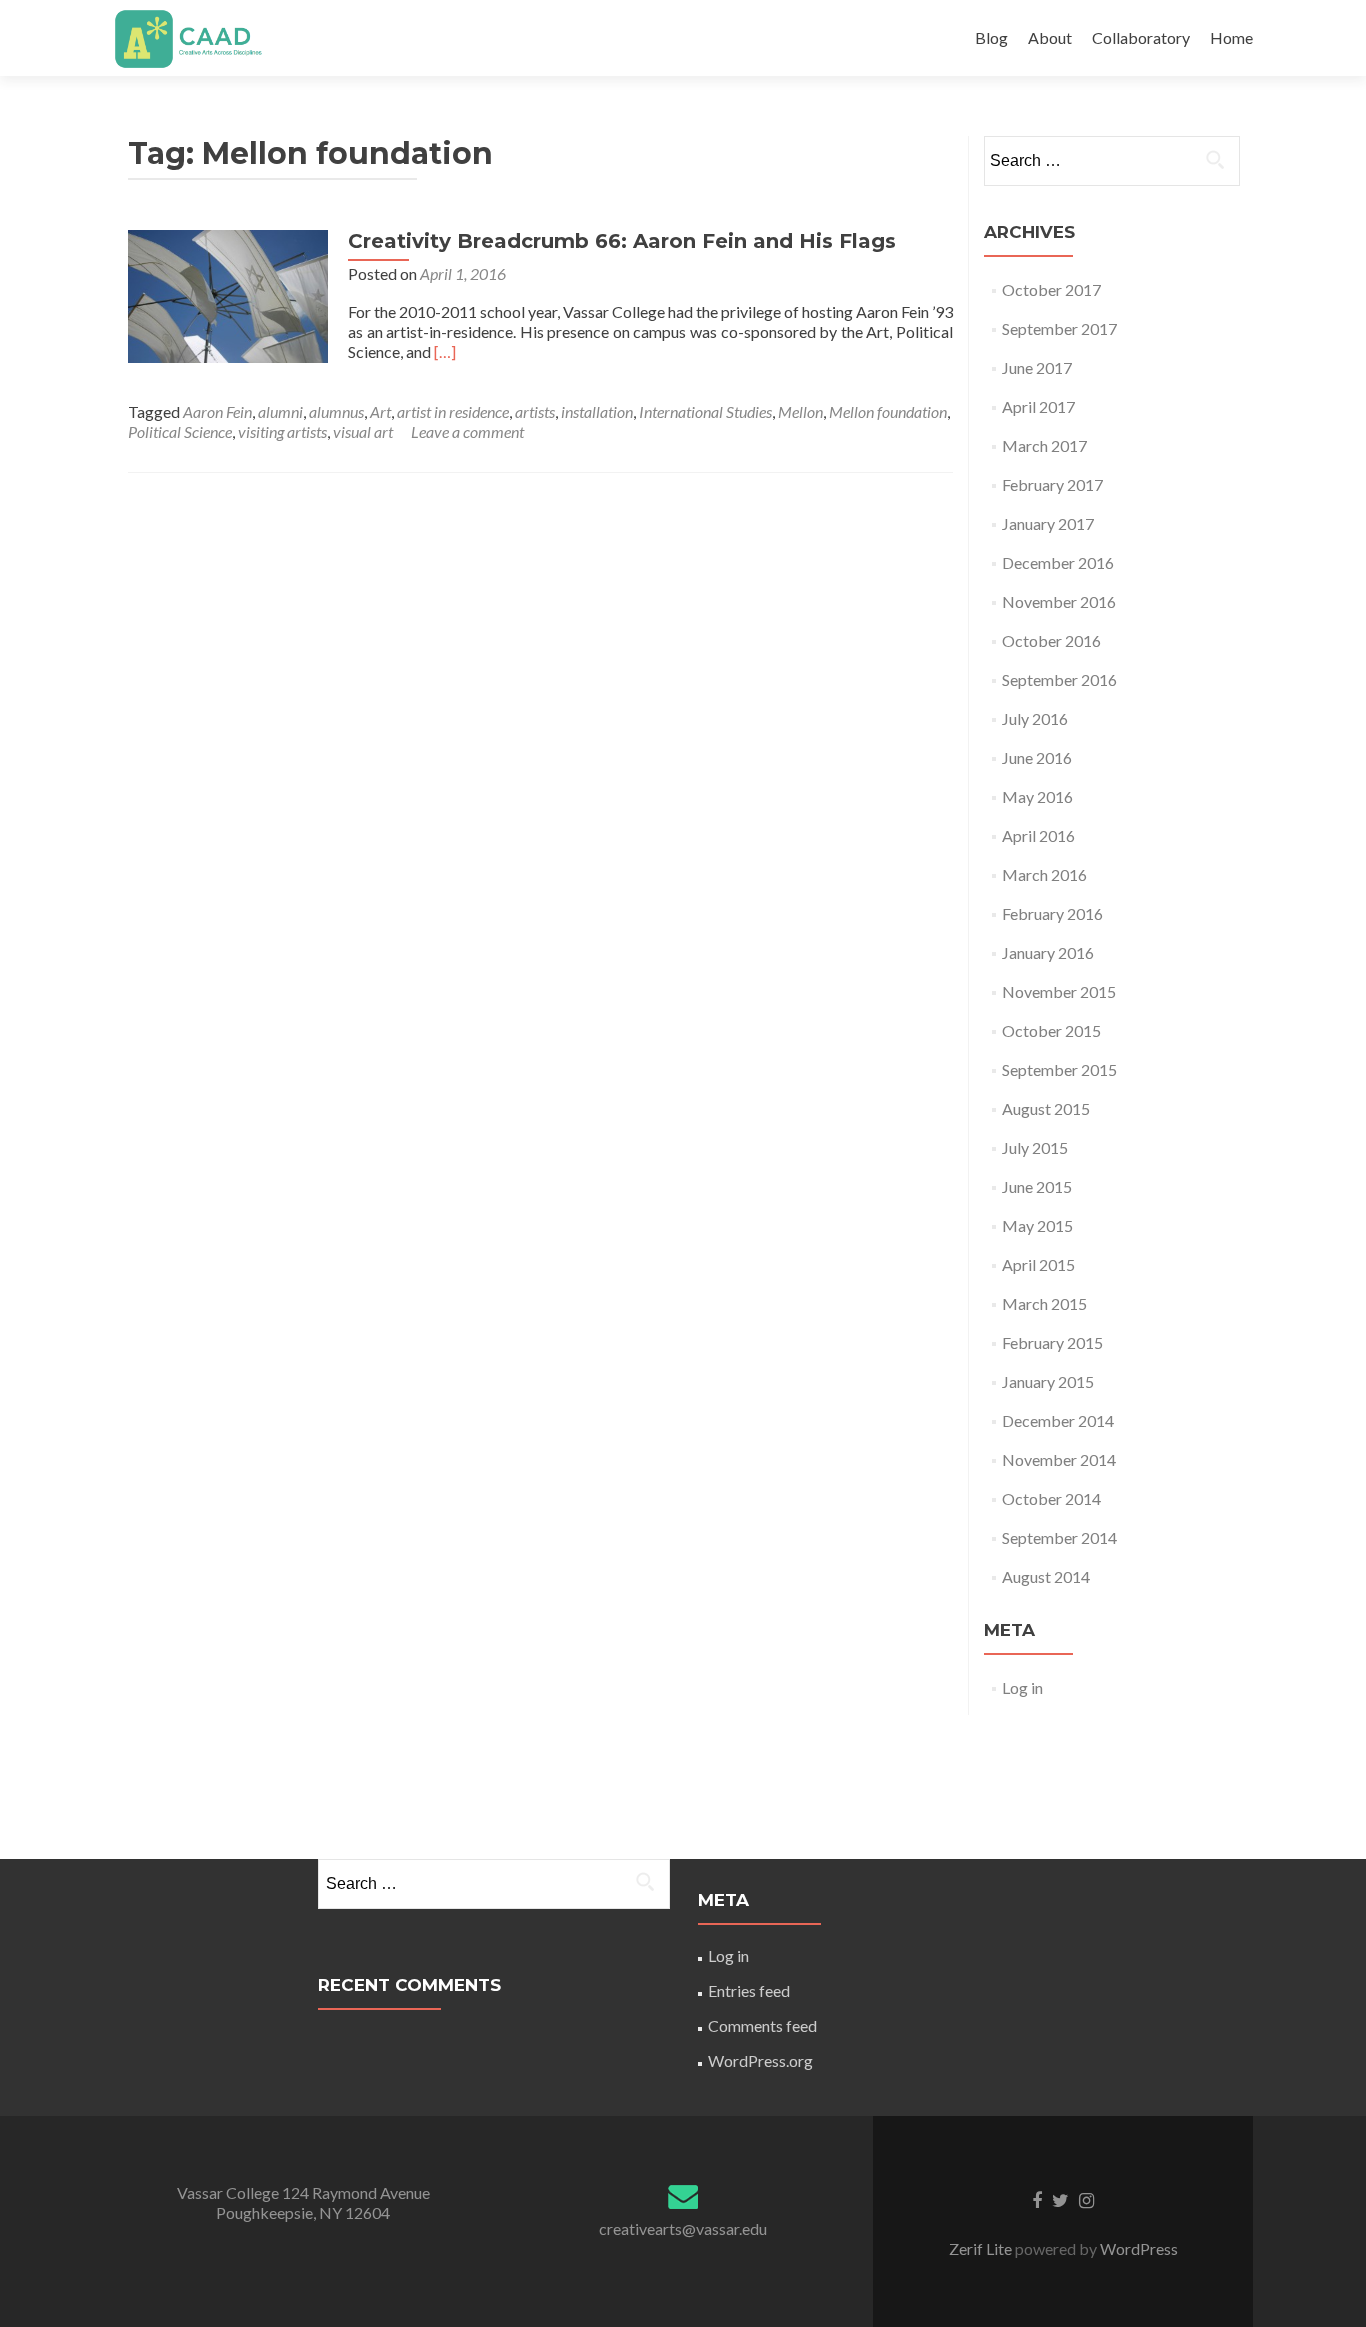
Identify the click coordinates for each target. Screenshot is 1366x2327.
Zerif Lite (982, 2248)
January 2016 (1048, 952)
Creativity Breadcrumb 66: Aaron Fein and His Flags (622, 241)
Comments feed (762, 2025)
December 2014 (1058, 1420)
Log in (1022, 1687)
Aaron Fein (217, 411)
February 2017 (1052, 484)
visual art (363, 431)
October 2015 (1051, 1030)
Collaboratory (1141, 37)
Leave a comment (467, 431)
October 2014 (1051, 1498)
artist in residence (453, 411)
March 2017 (1044, 445)
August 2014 (1046, 1576)
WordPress (1137, 2248)
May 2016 (1037, 796)
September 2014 (1059, 1537)
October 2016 (1051, 640)
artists (535, 411)
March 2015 (1044, 1303)
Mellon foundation (888, 411)
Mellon (800, 411)
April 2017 (1038, 406)
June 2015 (1037, 1186)
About (1050, 37)
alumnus (336, 411)
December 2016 (1058, 562)
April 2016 (1038, 835)
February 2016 (1052, 913)
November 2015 (1059, 991)
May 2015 (1037, 1225)
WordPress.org (760, 2060)
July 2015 (1035, 1147)
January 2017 (1048, 523)
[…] (445, 351)
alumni (280, 411)
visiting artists (282, 431)
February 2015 (1052, 1342)
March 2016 (1044, 874)
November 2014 (1059, 1459)
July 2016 (1035, 718)
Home (1231, 37)
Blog (991, 37)
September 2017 (1059, 328)
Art (380, 411)
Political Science (180, 431)
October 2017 (1051, 289)
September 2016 (1059, 679)
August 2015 (1046, 1108)
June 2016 (1037, 757)
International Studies (705, 411)
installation (597, 411)
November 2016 (1059, 601)
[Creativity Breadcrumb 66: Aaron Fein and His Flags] (228, 294)
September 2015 (1059, 1069)
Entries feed (749, 1990)
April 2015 (1038, 1264)
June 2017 (1037, 367)
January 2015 (1048, 1381)
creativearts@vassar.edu (683, 2228)
